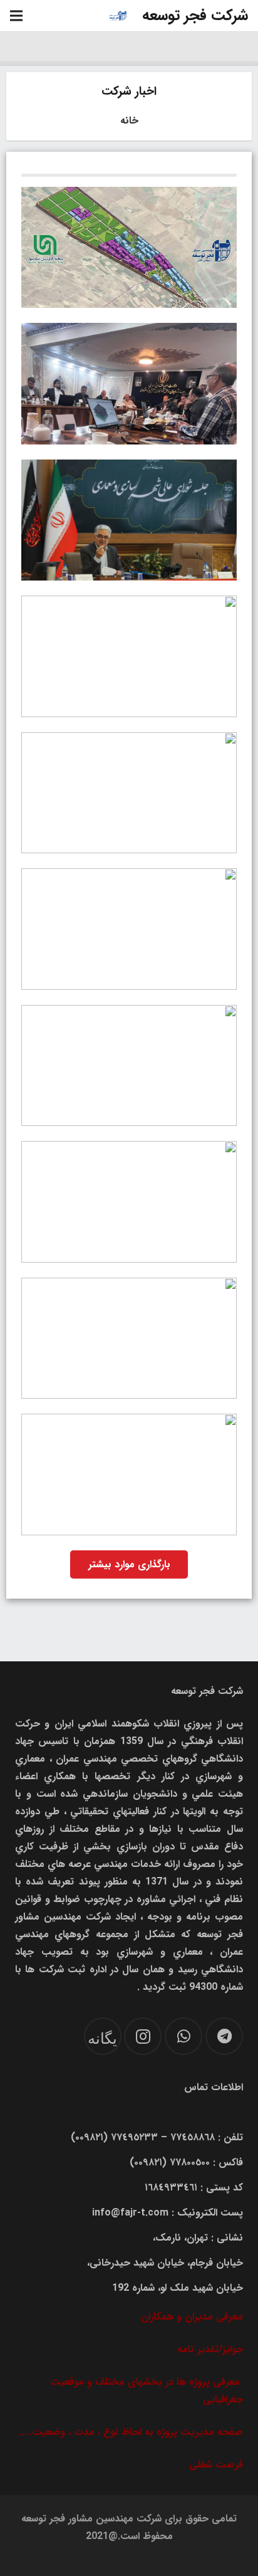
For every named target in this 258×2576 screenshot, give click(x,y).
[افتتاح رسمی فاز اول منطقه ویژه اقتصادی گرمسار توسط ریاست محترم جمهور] (129, 1475)
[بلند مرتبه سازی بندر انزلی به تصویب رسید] (129, 520)
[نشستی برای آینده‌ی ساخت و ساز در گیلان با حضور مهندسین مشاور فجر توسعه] (129, 1066)
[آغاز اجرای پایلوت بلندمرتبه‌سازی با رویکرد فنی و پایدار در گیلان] (129, 793)
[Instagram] (143, 2036)
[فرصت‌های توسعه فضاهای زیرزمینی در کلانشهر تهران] (129, 656)
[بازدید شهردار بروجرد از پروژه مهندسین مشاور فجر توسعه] (129, 929)
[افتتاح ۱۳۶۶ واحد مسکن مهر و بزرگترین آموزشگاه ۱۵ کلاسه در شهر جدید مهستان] (129, 1338)
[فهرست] (16, 16)
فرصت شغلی (216, 2465)
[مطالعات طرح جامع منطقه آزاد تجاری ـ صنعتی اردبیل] (129, 384)
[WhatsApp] (183, 2036)
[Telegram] (224, 2036)
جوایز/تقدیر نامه (210, 2349)
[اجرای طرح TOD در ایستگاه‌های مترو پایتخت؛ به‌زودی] (129, 1202)
